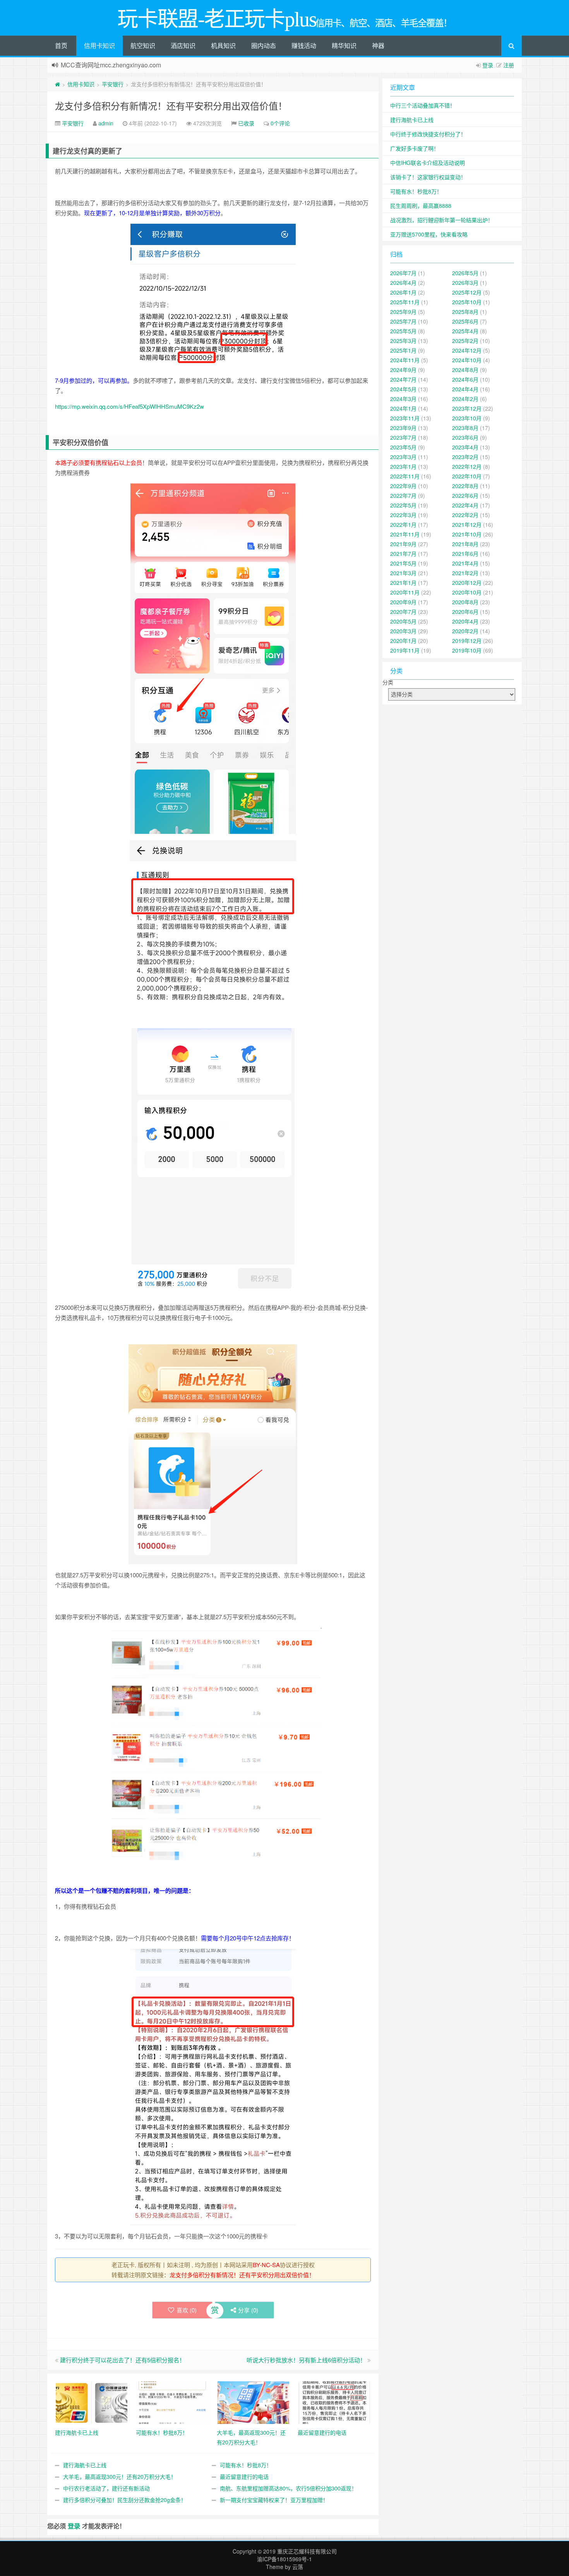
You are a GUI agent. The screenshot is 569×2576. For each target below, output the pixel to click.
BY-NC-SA (266, 2265)
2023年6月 (465, 437)
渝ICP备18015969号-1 (284, 2559)
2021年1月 (403, 583)
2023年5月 (403, 447)
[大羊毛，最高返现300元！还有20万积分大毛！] (253, 2402)
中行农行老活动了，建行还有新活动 (106, 2488)
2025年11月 (405, 302)
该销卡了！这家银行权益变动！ (428, 177)
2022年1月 (403, 524)
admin (106, 123)
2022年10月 (467, 476)
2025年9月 (403, 312)
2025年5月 (403, 331)
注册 (509, 65)
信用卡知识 (99, 45)
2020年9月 (403, 602)
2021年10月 (467, 534)
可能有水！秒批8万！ (246, 2465)
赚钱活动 (304, 45)
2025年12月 (467, 292)
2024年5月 (403, 389)
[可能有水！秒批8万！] (172, 2402)
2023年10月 (467, 418)
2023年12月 (467, 408)
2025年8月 (465, 312)
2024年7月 (403, 379)
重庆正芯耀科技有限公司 (307, 2551)
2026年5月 (465, 273)
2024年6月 (465, 379)
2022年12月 (467, 466)
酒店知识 (183, 45)
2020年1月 (403, 641)
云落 (298, 2567)
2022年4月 (465, 505)
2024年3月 (403, 399)
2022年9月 (403, 486)
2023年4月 (465, 447)
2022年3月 (403, 515)
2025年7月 (403, 321)
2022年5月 (403, 505)
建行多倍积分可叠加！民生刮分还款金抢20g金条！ (125, 2500)
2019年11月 (405, 650)
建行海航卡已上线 (85, 2465)
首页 (61, 45)
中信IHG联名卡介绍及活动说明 (428, 163)
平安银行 (113, 84)
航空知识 (143, 45)
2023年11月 (405, 418)
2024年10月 (467, 360)
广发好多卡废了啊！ (415, 148)
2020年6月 (465, 612)
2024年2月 (465, 399)
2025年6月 (465, 321)
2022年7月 (403, 495)
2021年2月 (465, 573)
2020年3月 (403, 631)
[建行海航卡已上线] (92, 2402)
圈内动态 (264, 45)
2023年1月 (403, 466)
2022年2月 (465, 515)
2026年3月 (465, 283)
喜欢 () (187, 2310)
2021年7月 (403, 554)
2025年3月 (403, 341)
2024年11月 (405, 360)
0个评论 (280, 123)
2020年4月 (465, 621)
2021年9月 (403, 544)
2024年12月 (467, 350)
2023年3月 (403, 457)
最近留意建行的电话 (244, 2477)
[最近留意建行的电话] (334, 2402)
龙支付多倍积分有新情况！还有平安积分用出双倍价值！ (171, 105)
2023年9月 (403, 428)
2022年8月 (465, 486)
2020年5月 (403, 621)
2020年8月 (465, 602)
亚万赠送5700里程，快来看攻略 (429, 234)
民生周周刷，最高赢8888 (421, 206)
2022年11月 (405, 476)
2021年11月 (405, 534)
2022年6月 (465, 495)
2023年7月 (403, 437)
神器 (378, 45)
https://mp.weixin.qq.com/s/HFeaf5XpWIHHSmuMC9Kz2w (129, 406)
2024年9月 (403, 370)
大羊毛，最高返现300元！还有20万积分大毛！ (120, 2477)
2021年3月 (403, 573)
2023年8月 (465, 428)
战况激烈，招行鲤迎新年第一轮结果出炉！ (442, 220)
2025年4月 (465, 331)
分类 (388, 682)
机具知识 (223, 45)
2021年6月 (465, 554)
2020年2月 (465, 631)
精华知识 (344, 45)
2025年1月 (403, 350)
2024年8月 (465, 370)
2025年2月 (465, 341)
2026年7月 (403, 273)
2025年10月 (467, 302)
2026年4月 (403, 283)
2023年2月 (465, 457)
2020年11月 (405, 592)
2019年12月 (467, 641)
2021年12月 (467, 524)
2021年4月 (465, 563)
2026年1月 (403, 292)
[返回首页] (57, 84)
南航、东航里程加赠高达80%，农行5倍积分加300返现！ (288, 2488)
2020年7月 (403, 612)
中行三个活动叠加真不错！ (423, 105)
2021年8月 (465, 544)
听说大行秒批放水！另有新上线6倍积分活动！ (306, 2360)
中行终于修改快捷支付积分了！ (428, 134)
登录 (488, 65)
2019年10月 (467, 650)
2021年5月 (403, 563)
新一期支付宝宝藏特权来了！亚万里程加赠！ (274, 2500)
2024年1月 (403, 408)
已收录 (246, 123)
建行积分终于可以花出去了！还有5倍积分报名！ (123, 2360)
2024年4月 (465, 389)
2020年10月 (467, 592)
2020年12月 (467, 583)
